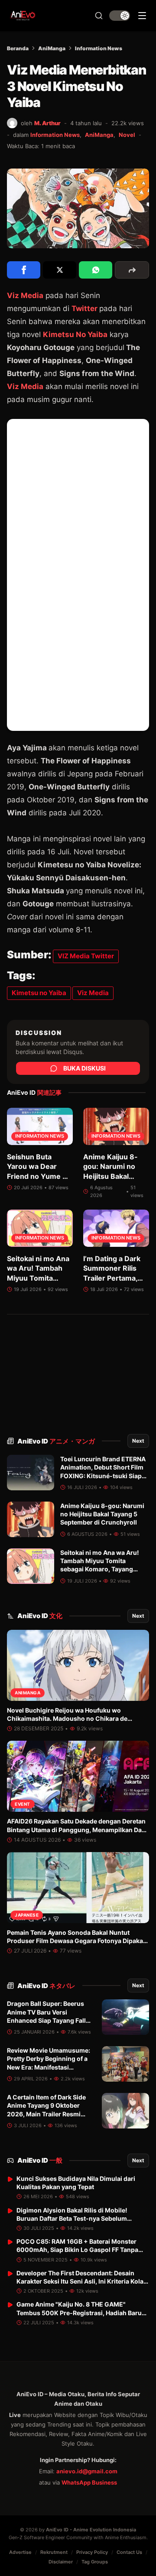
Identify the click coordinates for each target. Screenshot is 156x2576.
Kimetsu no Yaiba (39, 993)
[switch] (120, 16)
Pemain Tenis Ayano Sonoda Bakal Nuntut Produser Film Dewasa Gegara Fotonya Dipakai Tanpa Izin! (76, 1941)
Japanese (27, 1915)
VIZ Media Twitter (86, 956)
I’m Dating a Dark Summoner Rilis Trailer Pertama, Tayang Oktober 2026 (112, 1278)
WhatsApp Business (89, 2482)
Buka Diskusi (84, 1068)
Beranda (18, 48)
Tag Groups (95, 2562)
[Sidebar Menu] (142, 16)
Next (138, 1441)
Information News (99, 48)
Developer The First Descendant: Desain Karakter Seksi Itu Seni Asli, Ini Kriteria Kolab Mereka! (82, 2281)
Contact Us (129, 2552)
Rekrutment (54, 2552)
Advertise (20, 2552)
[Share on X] (60, 270)
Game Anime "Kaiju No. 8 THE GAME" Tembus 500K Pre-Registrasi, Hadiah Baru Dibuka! (79, 2313)
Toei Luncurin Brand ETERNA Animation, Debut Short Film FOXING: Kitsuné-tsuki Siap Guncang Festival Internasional (103, 1476)
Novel (127, 135)
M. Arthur (47, 123)
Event (23, 1804)
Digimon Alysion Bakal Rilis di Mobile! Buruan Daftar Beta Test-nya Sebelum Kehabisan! (72, 2219)
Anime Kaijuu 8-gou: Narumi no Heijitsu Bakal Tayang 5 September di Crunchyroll (102, 1514)
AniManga (52, 48)
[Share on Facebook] (24, 270)
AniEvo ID (56, 1441)
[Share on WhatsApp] (96, 270)
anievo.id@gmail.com (87, 2471)
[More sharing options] (132, 270)
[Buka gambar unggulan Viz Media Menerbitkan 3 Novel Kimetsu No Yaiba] (78, 209)
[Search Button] (99, 16)
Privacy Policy (92, 2552)
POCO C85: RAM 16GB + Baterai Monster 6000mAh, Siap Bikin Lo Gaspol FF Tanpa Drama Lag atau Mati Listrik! (77, 2250)
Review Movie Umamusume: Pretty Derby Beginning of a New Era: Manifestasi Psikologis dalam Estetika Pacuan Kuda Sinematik (49, 2067)
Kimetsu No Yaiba (75, 334)
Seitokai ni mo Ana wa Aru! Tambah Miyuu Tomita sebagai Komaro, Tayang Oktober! (38, 1278)
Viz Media (25, 295)
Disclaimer (61, 2562)
